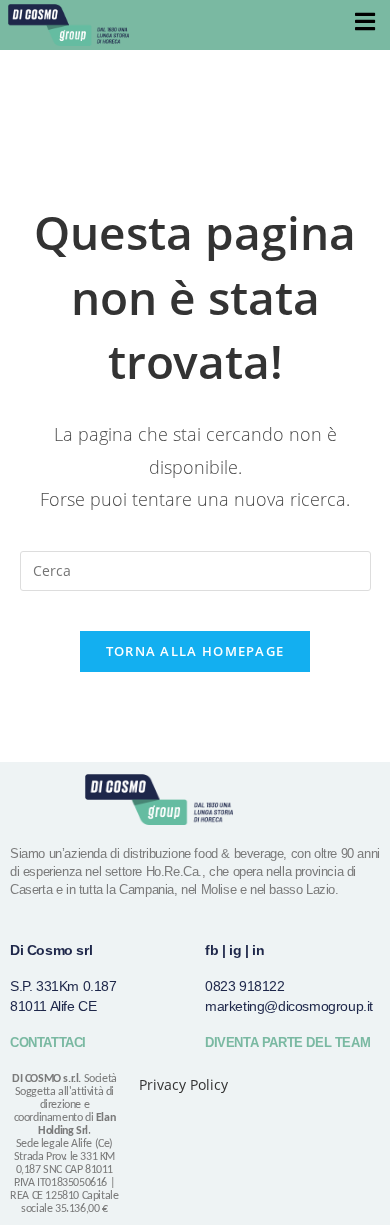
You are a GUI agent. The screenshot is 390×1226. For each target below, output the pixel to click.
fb (211, 950)
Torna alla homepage (195, 651)
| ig (231, 950)
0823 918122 (245, 986)
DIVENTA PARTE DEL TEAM (287, 1042)
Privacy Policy (183, 1084)
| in (254, 950)
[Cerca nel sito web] (195, 568)
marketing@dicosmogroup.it (289, 1006)
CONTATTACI (48, 1042)
